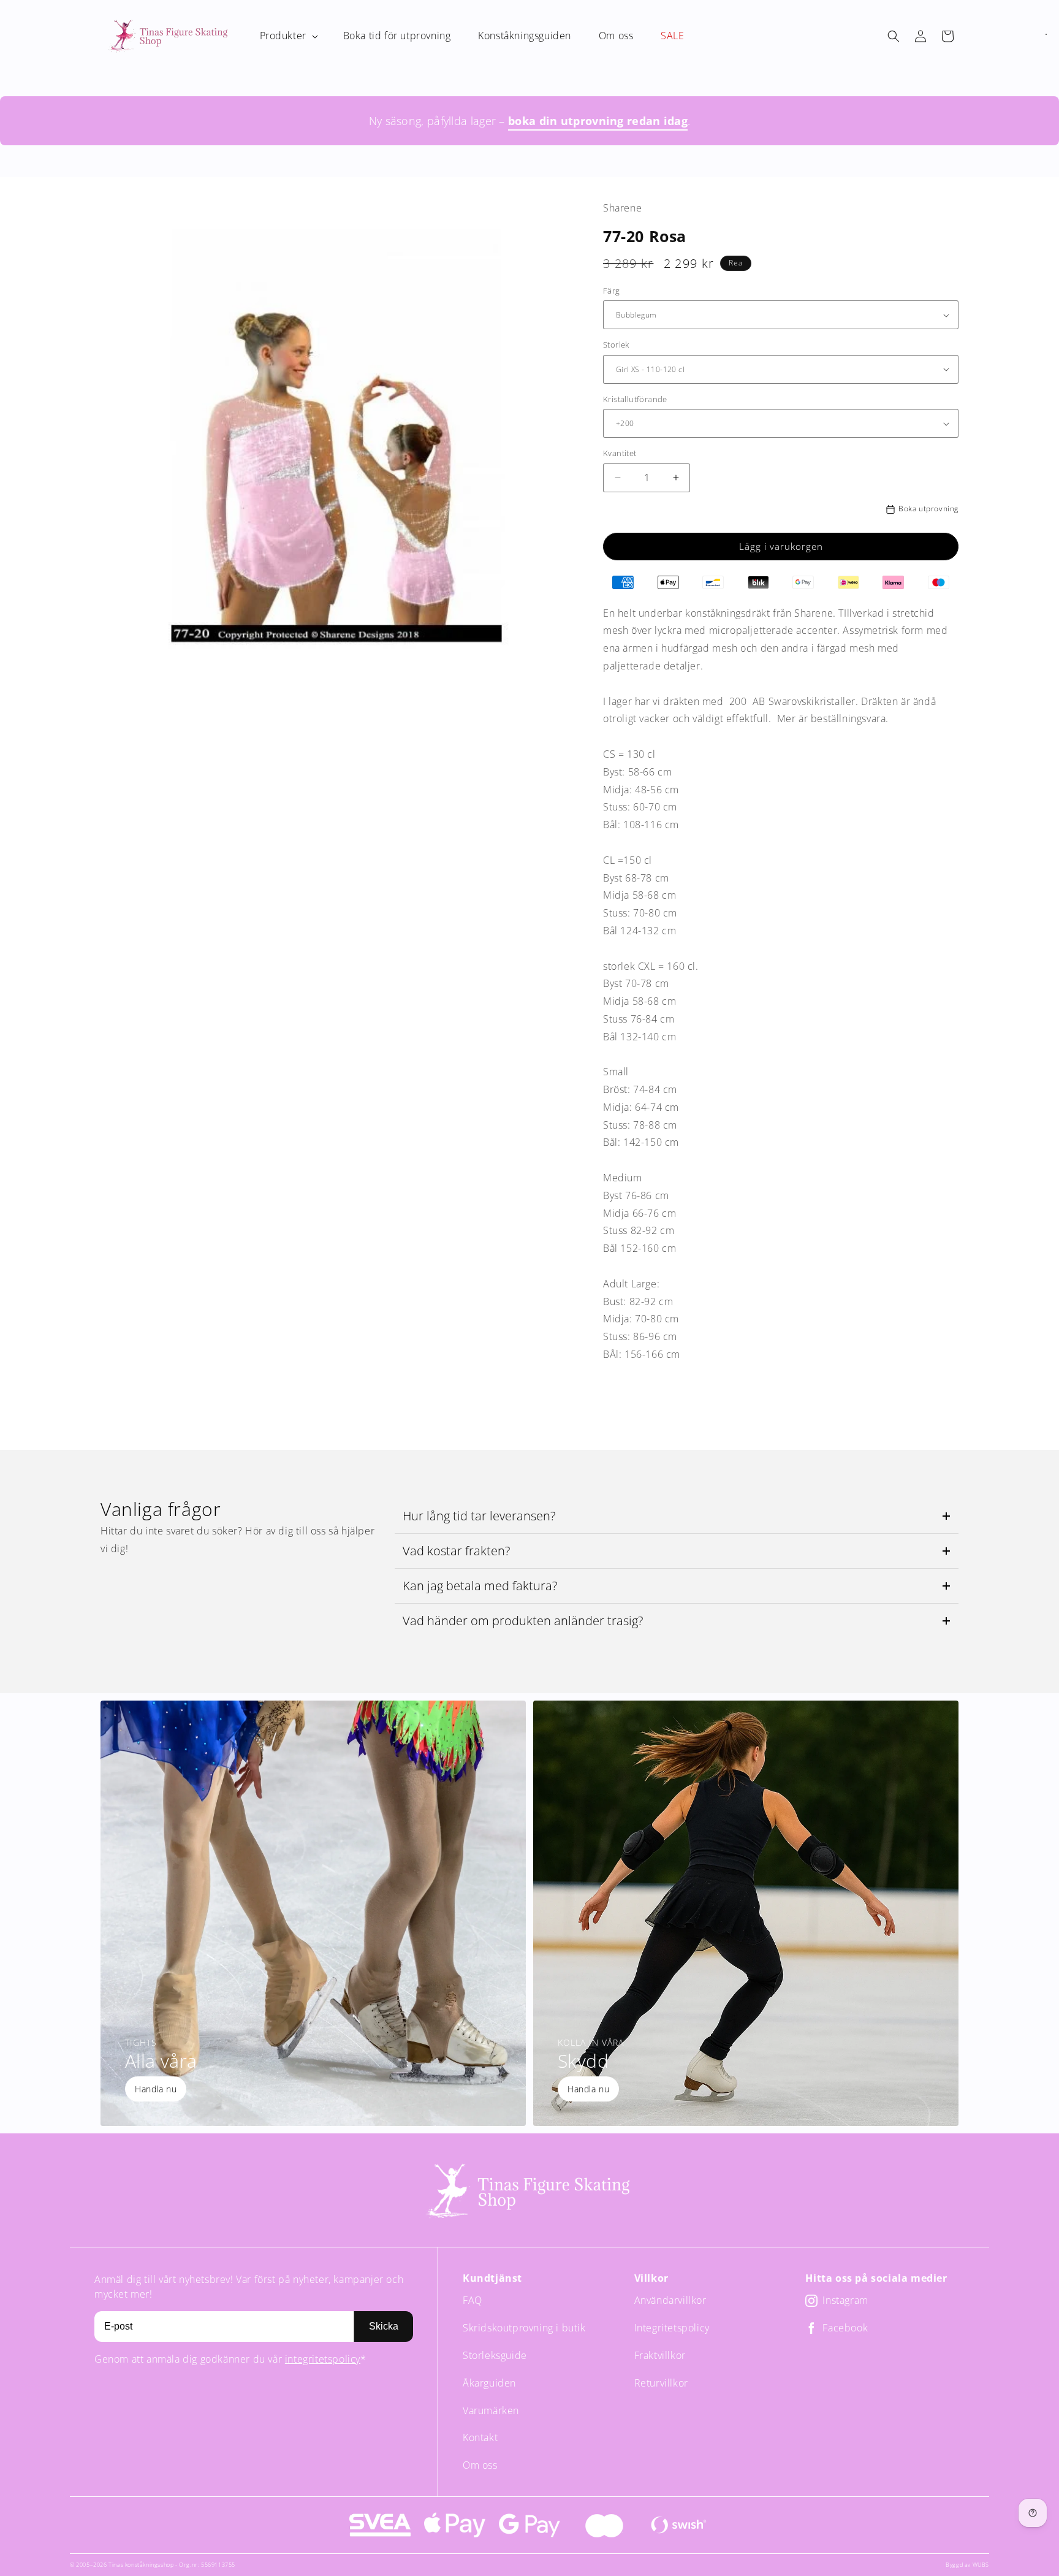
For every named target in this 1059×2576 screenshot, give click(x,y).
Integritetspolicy (672, 2328)
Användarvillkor (670, 2300)
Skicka (384, 2326)
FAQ (473, 2300)
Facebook (845, 2328)
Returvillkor (661, 2383)
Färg (612, 291)
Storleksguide (495, 2355)
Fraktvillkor (660, 2355)
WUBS (981, 2565)
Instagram (845, 2300)
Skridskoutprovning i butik (524, 2328)
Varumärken (491, 2410)
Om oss (480, 2465)
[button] (288, 36)
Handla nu (156, 2089)
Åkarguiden (489, 2383)
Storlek (616, 345)
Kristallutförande (635, 399)
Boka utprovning (928, 509)
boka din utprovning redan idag (598, 121)
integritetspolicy (323, 2359)
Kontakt (480, 2437)
